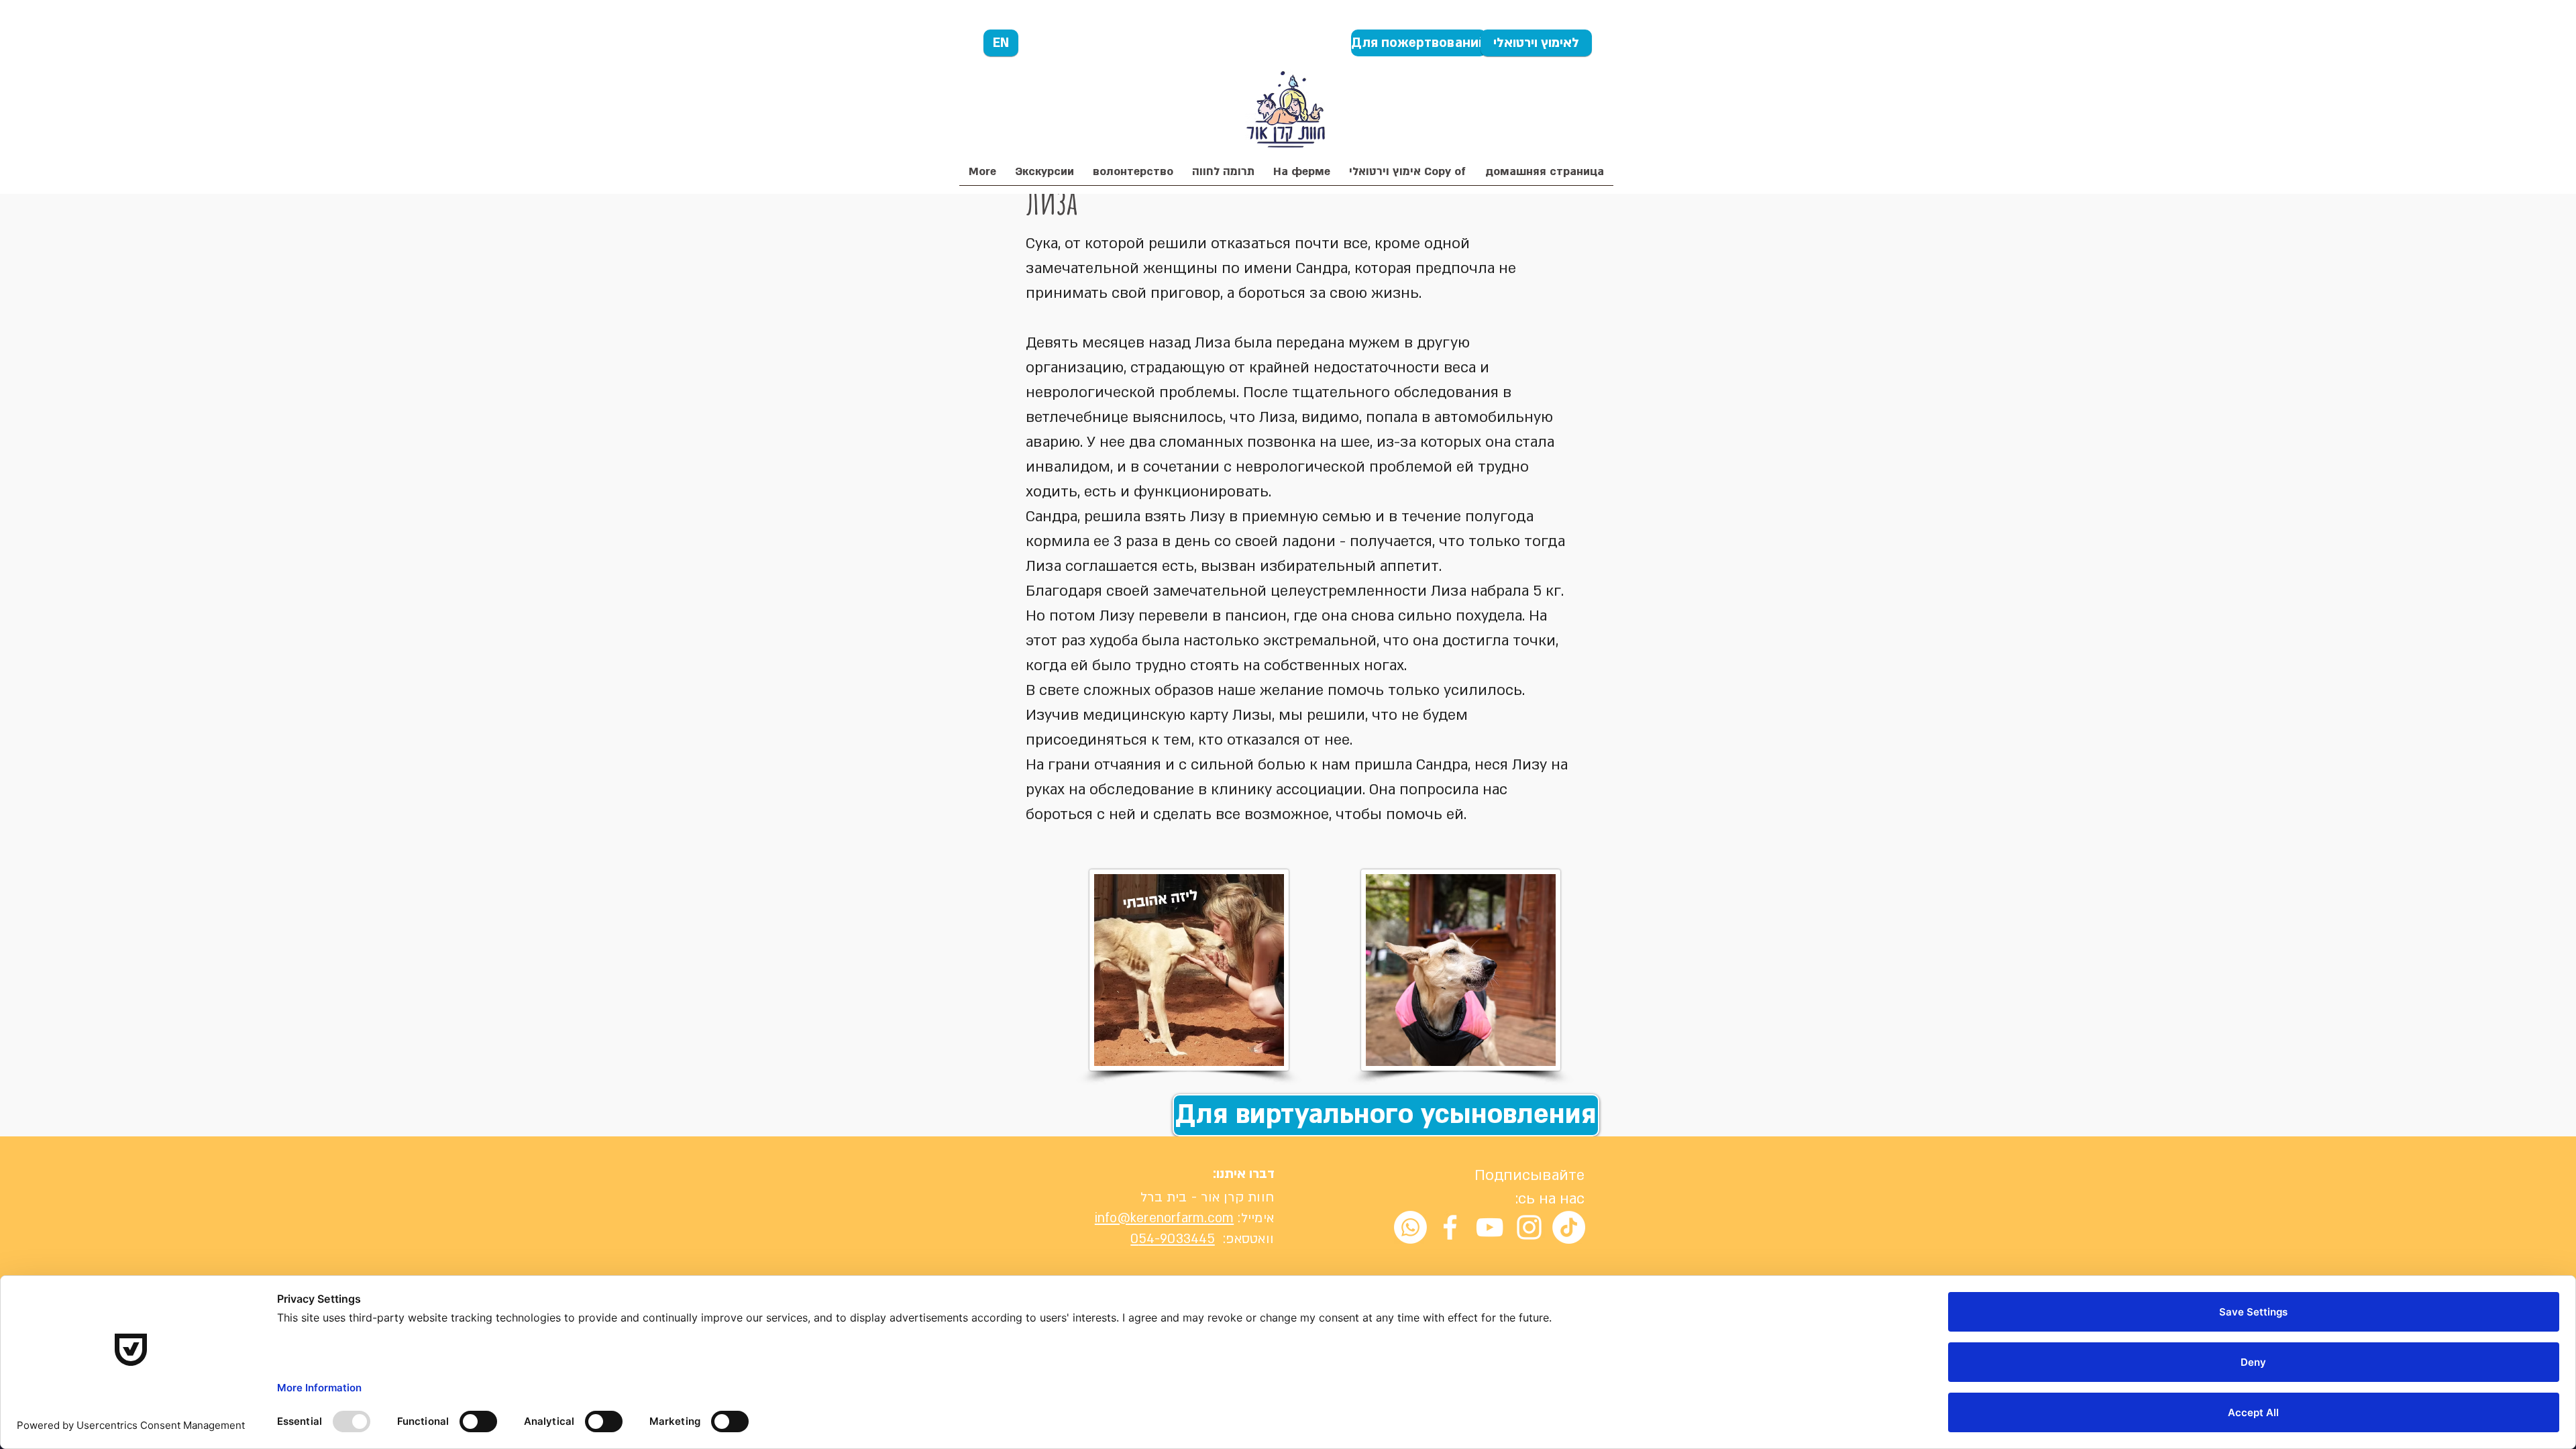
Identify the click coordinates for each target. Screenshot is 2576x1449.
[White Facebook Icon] (1450, 1227)
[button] (1223, 176)
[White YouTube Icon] (1490, 1227)
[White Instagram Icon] (1529, 1227)
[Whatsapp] (1410, 1227)
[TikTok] (1569, 1227)
